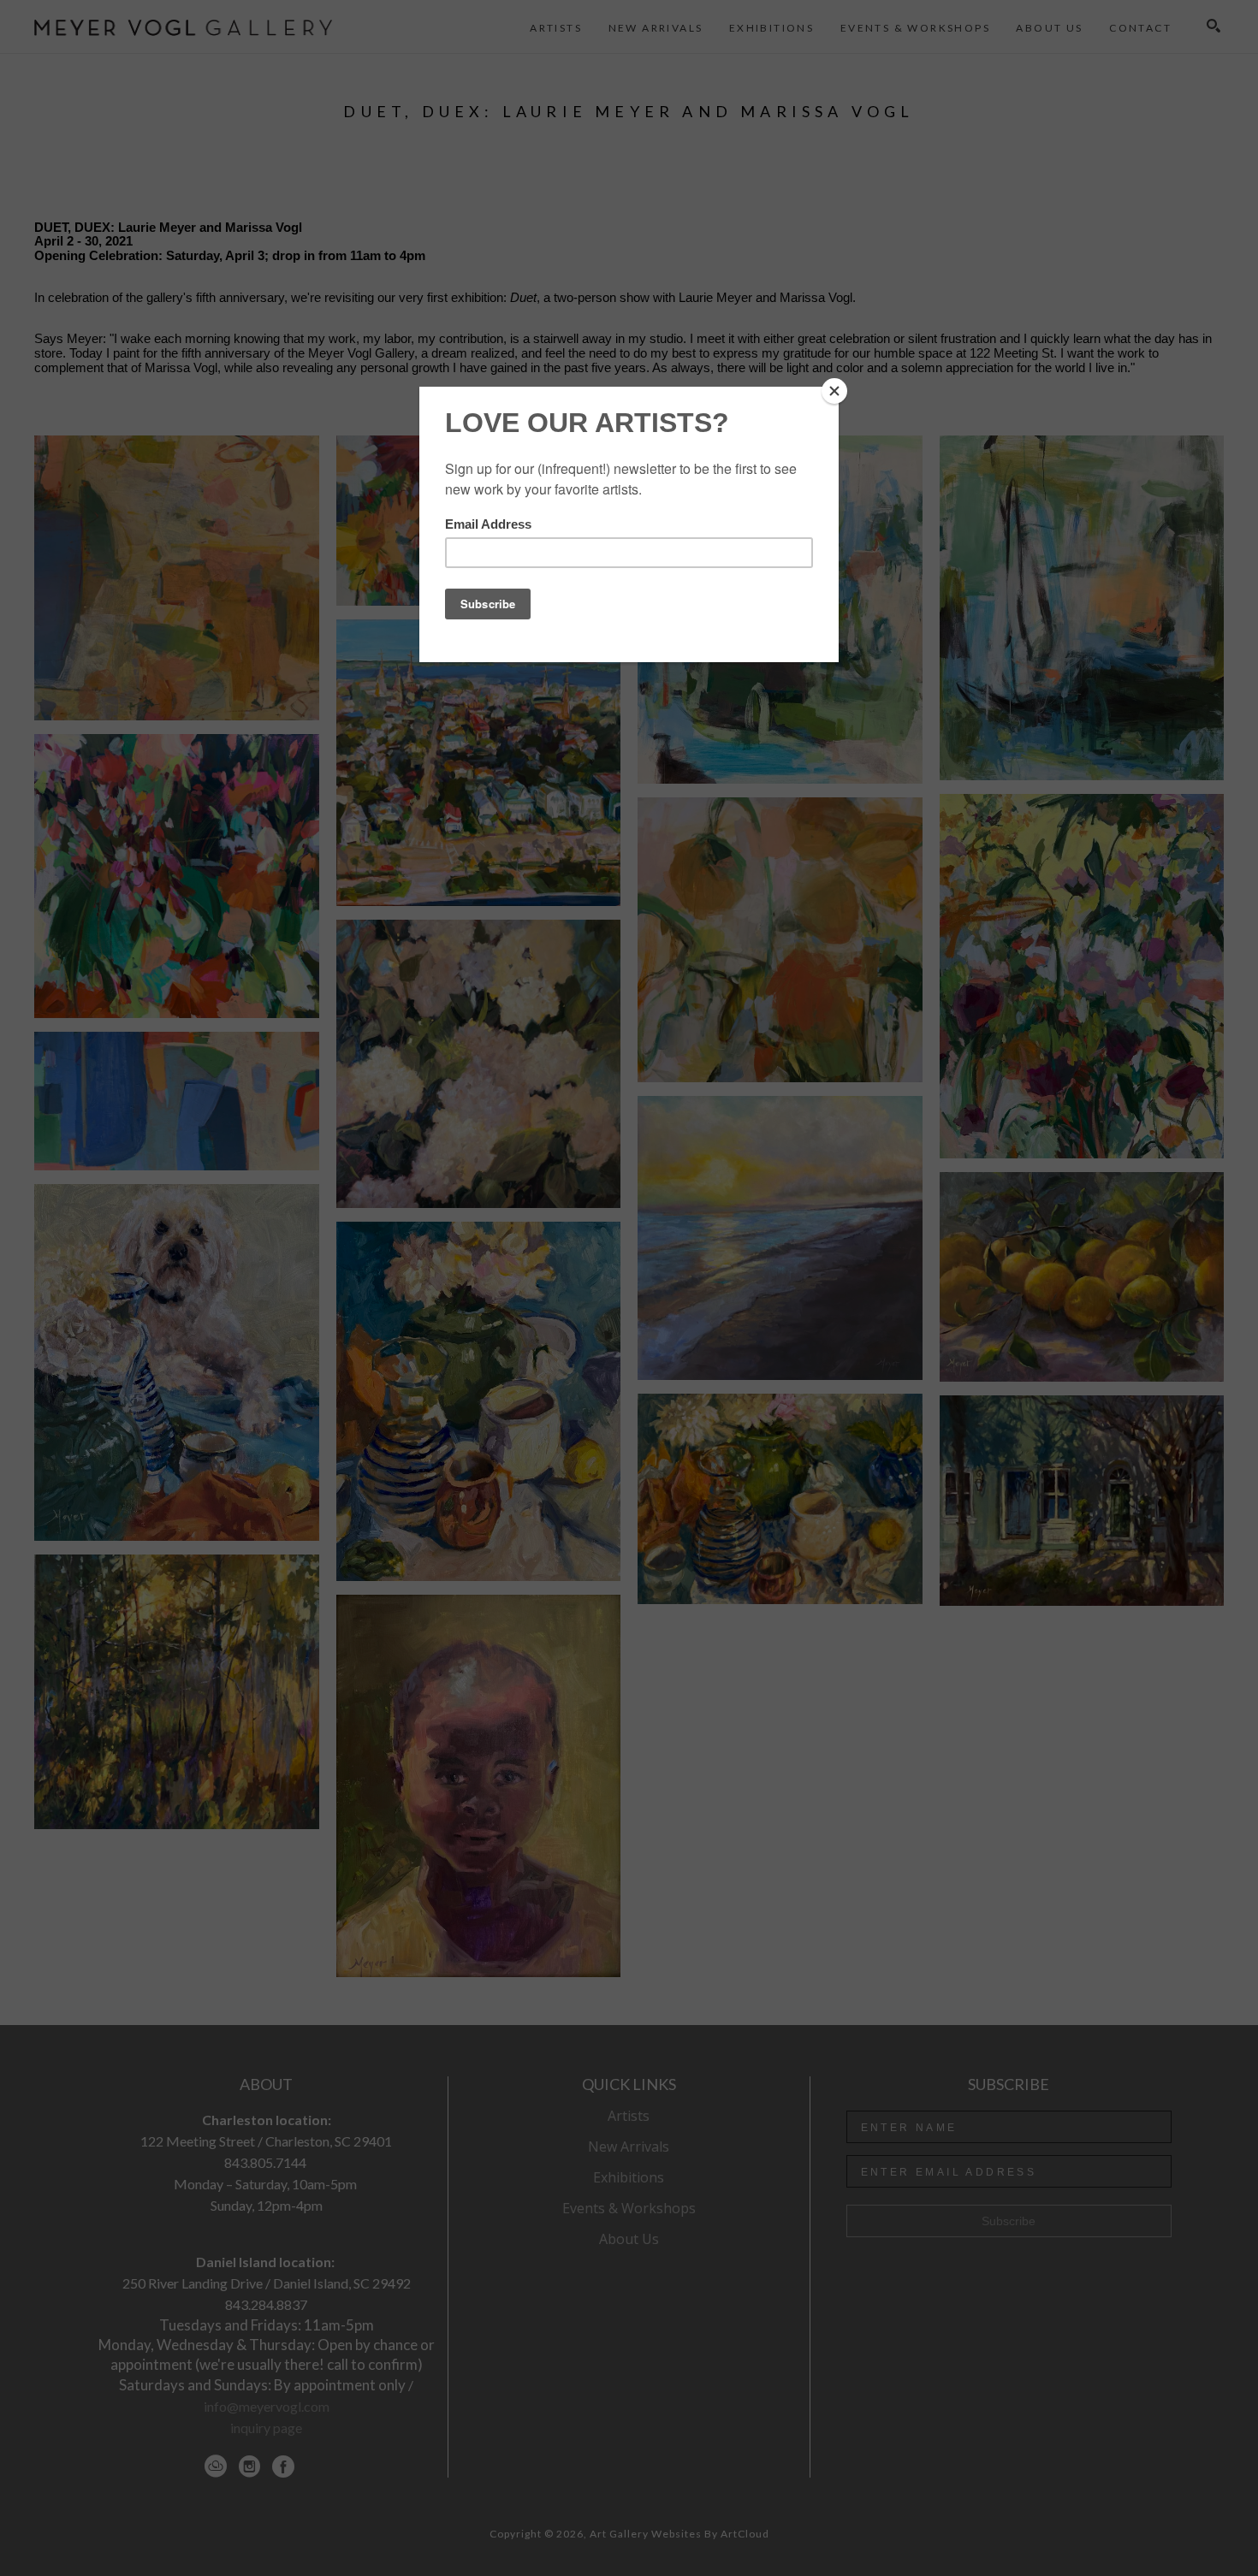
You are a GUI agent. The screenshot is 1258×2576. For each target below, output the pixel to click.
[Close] (834, 391)
